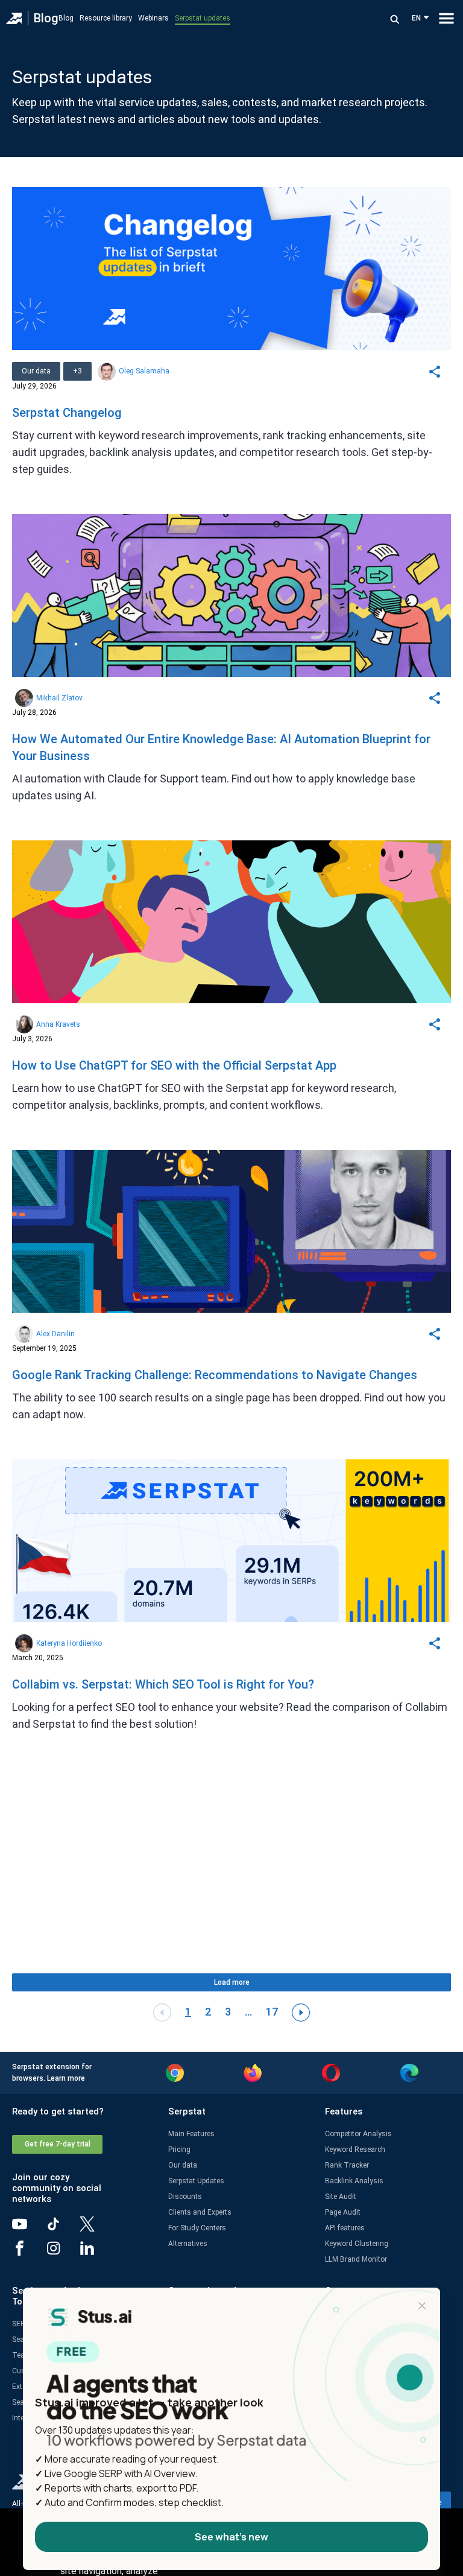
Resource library (106, 18)
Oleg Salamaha (144, 371)
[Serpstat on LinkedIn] (96, 2253)
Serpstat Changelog (67, 413)
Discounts (185, 2197)
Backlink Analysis (354, 2181)
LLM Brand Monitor (356, 2259)
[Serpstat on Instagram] (63, 2253)
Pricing (179, 2149)
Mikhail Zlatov (59, 698)
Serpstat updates (203, 18)
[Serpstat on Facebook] (29, 2253)
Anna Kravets (58, 1024)
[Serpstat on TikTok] (63, 2229)
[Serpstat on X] (96, 2229)
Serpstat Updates (196, 2181)
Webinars (153, 18)
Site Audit (341, 2197)
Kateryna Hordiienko (69, 1643)
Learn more (66, 2078)
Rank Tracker (347, 2165)
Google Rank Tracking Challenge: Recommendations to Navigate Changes (215, 1375)
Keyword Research (355, 2149)
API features (345, 2228)
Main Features (191, 2134)
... (248, 2012)
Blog (46, 18)
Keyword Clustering (357, 2244)
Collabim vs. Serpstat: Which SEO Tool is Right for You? (163, 1684)
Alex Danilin (55, 1334)
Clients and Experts (200, 2212)
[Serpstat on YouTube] (29, 2229)
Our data (183, 2165)
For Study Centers (197, 2228)
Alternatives (188, 2244)
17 (272, 2012)
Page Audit (343, 2212)
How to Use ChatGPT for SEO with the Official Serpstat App (174, 1065)
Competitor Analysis (358, 2134)
